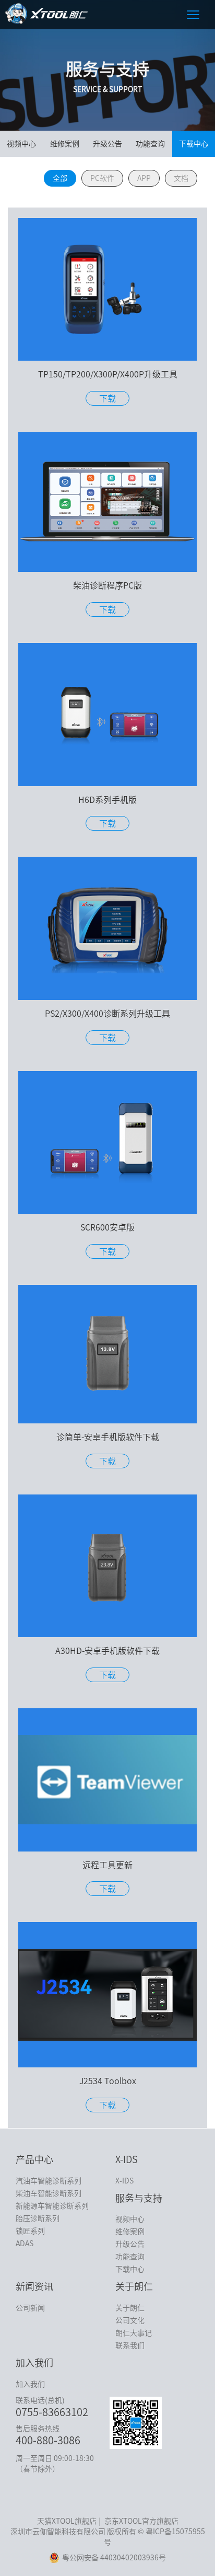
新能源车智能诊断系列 (52, 2206)
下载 (107, 398)
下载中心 (194, 144)
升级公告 (107, 144)
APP (144, 178)
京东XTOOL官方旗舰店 (141, 2521)
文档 (181, 178)
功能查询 (150, 144)
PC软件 (102, 178)
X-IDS (124, 2181)
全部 (60, 178)
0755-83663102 (52, 2412)
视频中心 (21, 144)
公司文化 (130, 2320)
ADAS (25, 2244)
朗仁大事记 (134, 2333)
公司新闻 (30, 2308)
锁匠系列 (30, 2231)
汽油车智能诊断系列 (49, 2181)
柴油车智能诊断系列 (49, 2193)
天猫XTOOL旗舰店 (67, 2521)
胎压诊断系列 (38, 2218)
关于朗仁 (130, 2308)
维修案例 (65, 144)
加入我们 (30, 2384)
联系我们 (130, 2345)
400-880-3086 (48, 2440)
